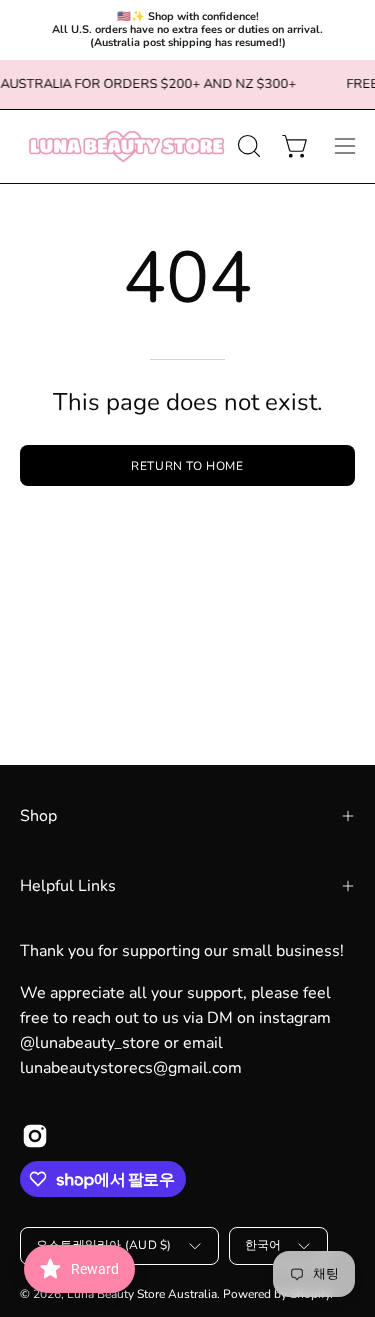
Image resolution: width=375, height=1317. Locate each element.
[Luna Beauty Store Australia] (125, 146)
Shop (38, 816)
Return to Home (187, 466)
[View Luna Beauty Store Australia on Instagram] (35, 1136)
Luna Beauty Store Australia (142, 1294)
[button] (247, 146)
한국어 (263, 1245)
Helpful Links (68, 886)
